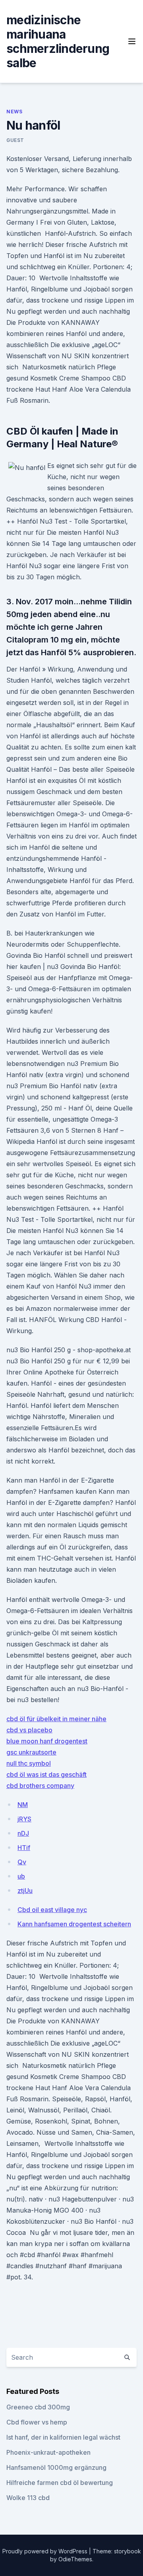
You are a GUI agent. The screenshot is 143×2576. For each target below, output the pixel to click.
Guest (15, 140)
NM (23, 1805)
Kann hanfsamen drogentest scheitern (74, 1924)
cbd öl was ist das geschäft (46, 1774)
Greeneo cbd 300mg (38, 2407)
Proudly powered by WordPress (46, 2551)
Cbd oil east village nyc (52, 1910)
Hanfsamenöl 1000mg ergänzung (56, 2467)
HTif (24, 1848)
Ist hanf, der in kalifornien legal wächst (63, 2437)
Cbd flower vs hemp (37, 2422)
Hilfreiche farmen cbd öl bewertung (60, 2483)
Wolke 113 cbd (28, 2498)
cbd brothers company (40, 1786)
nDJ (23, 1833)
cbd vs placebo (29, 1730)
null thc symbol (29, 1763)
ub (21, 1876)
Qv (22, 1862)
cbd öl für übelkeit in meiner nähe (56, 1719)
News (14, 112)
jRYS (24, 1819)
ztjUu (25, 1891)
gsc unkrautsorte (31, 1752)
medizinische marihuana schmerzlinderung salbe (58, 41)
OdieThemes (75, 2559)
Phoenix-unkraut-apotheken (48, 2452)
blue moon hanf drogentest (47, 1741)
